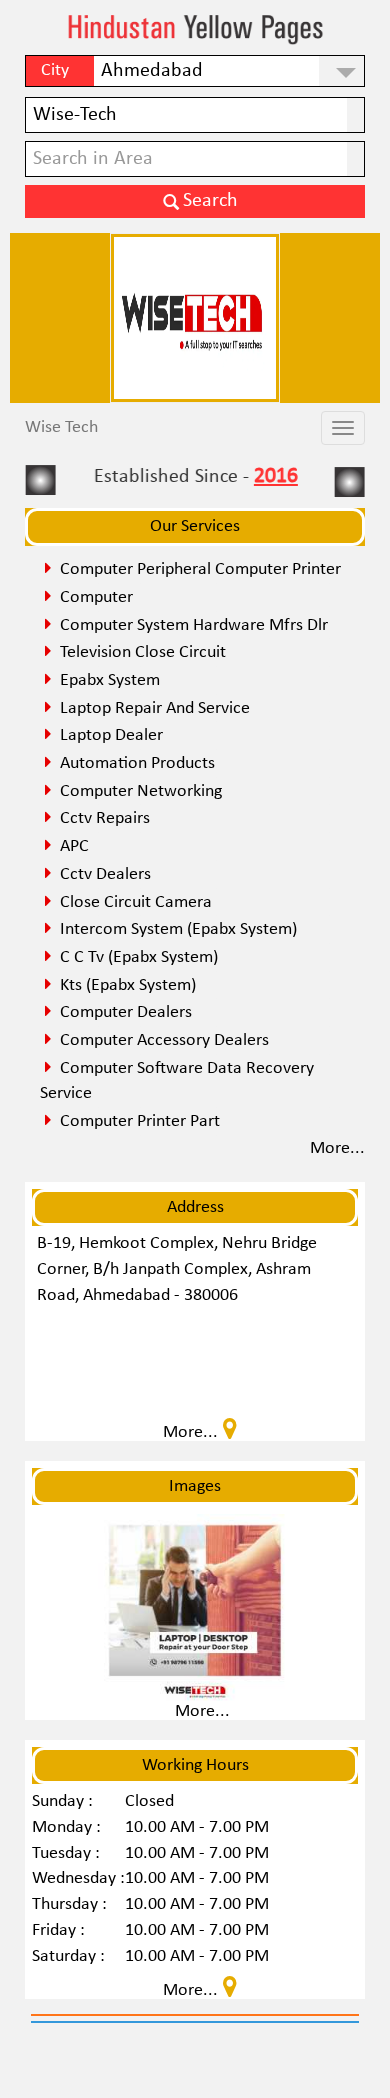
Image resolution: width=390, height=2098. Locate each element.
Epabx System (110, 680)
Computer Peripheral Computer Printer (200, 569)
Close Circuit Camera (136, 902)
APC (74, 846)
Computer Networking (141, 791)
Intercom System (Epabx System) (178, 929)
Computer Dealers (126, 1012)
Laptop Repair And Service (155, 708)
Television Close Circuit (143, 652)
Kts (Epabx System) (128, 985)
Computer (96, 597)
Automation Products (137, 763)
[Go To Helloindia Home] (195, 30)
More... (202, 1711)
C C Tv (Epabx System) (139, 957)
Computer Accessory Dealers (164, 1040)
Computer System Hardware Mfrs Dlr (194, 625)
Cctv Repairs (105, 818)
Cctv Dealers (105, 874)
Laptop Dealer (111, 735)
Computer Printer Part (140, 1121)
